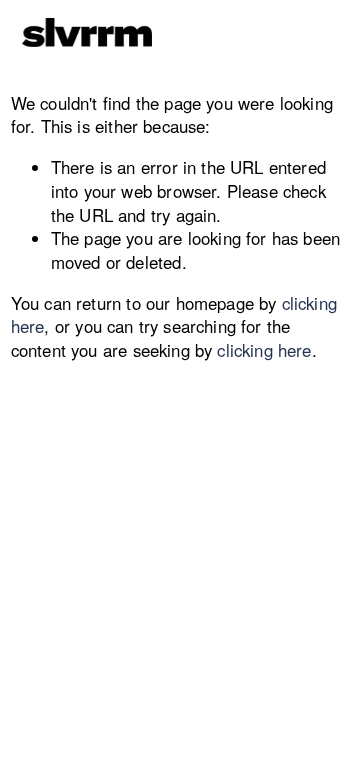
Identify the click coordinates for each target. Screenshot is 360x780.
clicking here (264, 350)
